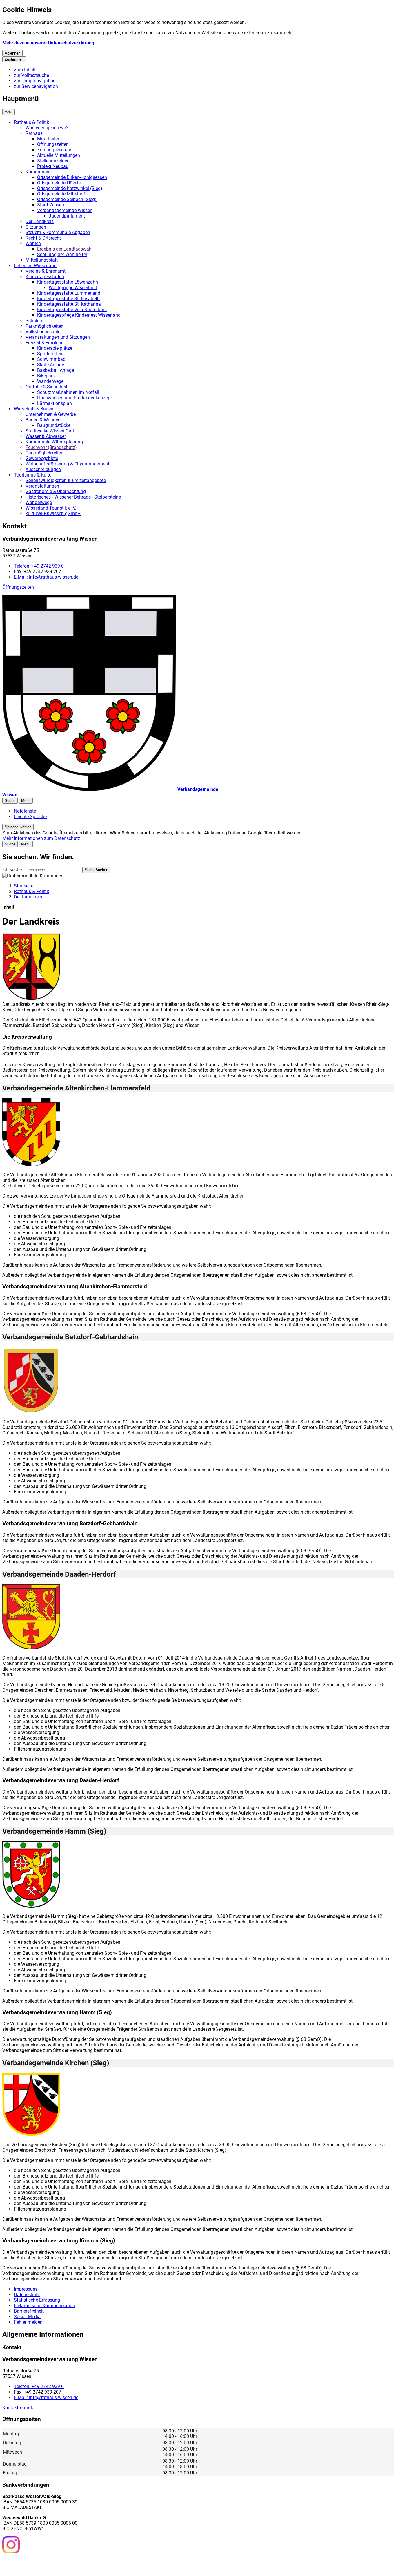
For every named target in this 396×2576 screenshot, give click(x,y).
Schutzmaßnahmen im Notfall (68, 392)
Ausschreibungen (43, 469)
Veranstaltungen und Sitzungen (58, 337)
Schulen (34, 321)
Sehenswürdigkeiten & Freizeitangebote (66, 480)
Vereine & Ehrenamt (46, 271)
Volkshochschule (43, 332)
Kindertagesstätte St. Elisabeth (68, 299)
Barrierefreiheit (29, 2311)
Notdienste (25, 811)
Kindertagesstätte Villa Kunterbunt (72, 310)
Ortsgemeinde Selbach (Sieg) (67, 199)
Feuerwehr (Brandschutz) (51, 447)
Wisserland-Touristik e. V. (51, 508)
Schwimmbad (51, 359)
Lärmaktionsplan (55, 403)
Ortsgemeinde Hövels (59, 183)
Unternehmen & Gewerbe (51, 414)
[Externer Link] (11, 2545)
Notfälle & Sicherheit (46, 387)
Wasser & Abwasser (46, 436)
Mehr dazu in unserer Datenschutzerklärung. (49, 43)
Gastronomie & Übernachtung (56, 491)
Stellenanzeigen (53, 161)
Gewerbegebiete (42, 458)
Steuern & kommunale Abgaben (58, 232)
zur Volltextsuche (31, 75)
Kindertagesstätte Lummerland (69, 293)
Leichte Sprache (30, 817)
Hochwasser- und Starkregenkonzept (75, 398)
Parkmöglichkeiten (44, 326)
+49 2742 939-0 (39, 566)
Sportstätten (50, 354)
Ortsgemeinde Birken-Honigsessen (72, 177)
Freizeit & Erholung (45, 343)
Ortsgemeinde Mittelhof (61, 194)
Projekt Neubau (53, 166)
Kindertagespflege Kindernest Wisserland (79, 315)
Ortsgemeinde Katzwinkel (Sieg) (70, 188)
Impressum (25, 2289)
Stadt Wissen (51, 205)
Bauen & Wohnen (43, 420)
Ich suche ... (14, 870)
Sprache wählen (18, 827)
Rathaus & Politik (31, 122)
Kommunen (37, 172)
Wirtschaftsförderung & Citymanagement (67, 464)
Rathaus (34, 133)
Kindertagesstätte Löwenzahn (68, 282)
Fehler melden (28, 2322)
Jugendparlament (67, 216)
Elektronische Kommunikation (44, 2306)
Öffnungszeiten (53, 144)
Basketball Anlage (56, 370)
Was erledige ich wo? (47, 128)
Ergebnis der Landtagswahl (65, 249)
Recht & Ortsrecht (43, 238)
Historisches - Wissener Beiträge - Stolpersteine (73, 497)
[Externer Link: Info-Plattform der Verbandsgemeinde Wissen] (32, 2564)
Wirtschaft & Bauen (34, 409)
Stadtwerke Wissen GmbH (52, 431)
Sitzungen (36, 227)
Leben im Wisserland (35, 266)
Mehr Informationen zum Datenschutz (41, 838)
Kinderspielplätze (55, 348)
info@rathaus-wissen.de (46, 577)
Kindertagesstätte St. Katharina (69, 304)
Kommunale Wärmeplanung (54, 442)
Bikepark (46, 376)
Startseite (24, 886)
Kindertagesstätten (45, 277)
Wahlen (33, 243)
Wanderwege (50, 381)
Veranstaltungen (42, 486)
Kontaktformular (19, 2408)
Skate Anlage (51, 365)
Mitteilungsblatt (42, 260)
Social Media (27, 2317)
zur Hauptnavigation (35, 81)
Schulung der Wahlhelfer (62, 254)
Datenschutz (27, 2295)
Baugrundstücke (54, 425)
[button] (31, 967)
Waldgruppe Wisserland (73, 288)
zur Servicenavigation (36, 86)
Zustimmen (14, 59)
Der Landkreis (40, 221)
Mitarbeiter (48, 139)
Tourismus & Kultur (33, 475)
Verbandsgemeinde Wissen (65, 210)
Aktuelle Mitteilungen (59, 155)
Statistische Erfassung (37, 2300)
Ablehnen (12, 53)
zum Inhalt (25, 70)
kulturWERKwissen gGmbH (53, 513)
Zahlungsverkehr (54, 150)
